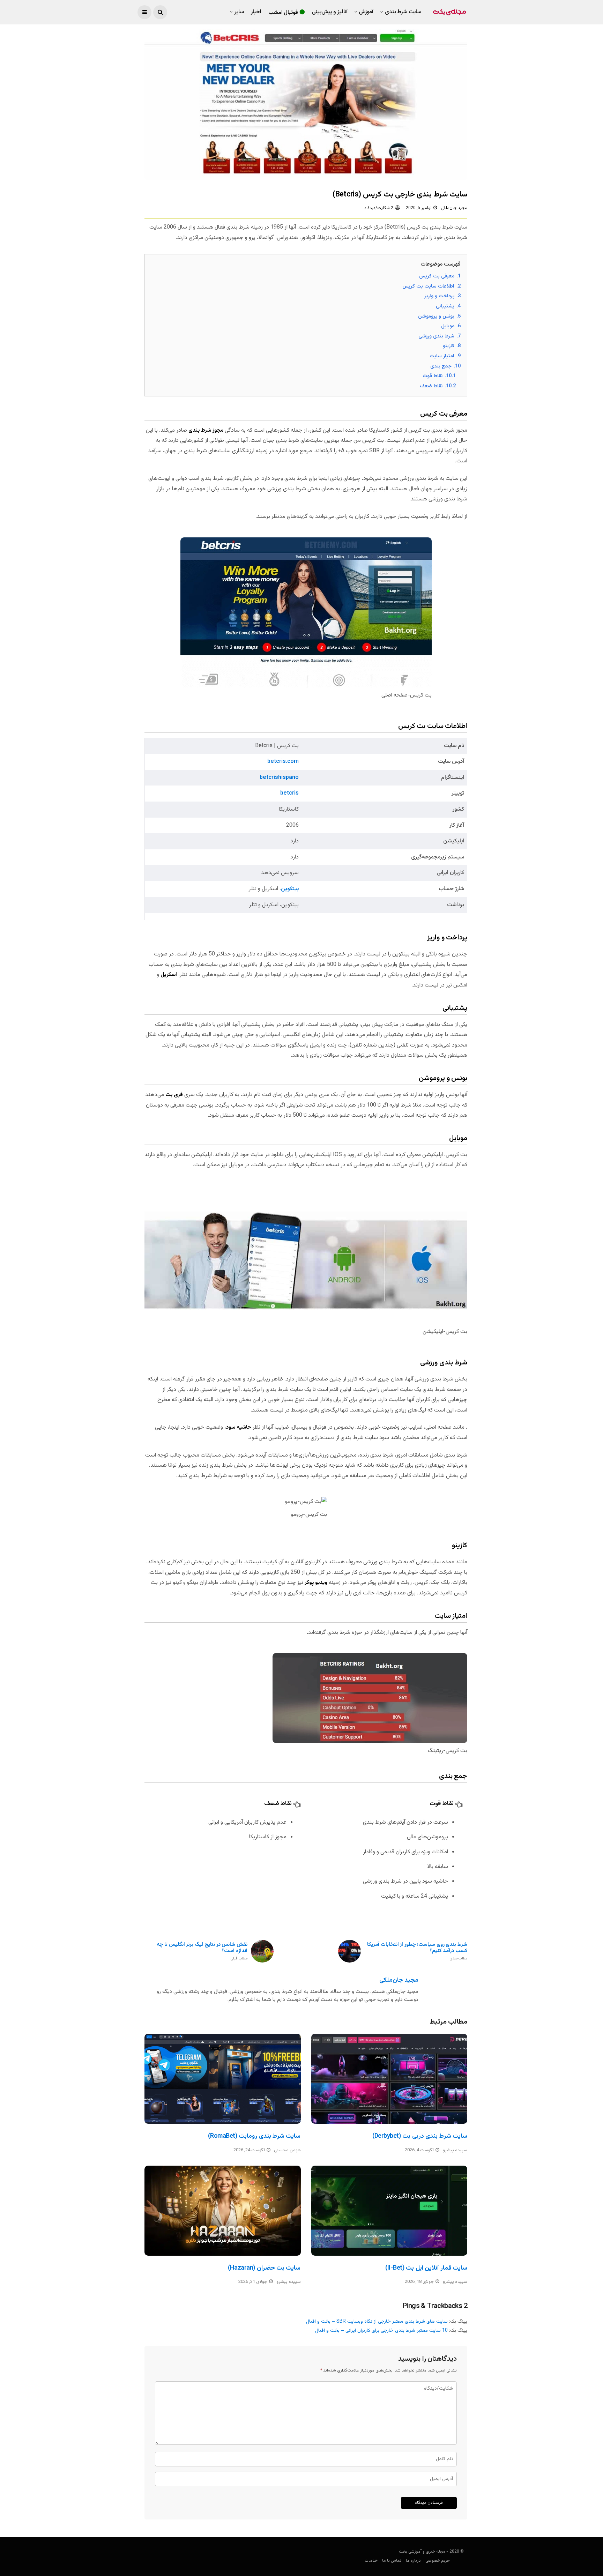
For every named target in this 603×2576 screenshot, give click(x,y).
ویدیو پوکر (316, 1583)
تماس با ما (392, 2561)
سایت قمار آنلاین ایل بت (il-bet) (426, 2268)
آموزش (366, 12)
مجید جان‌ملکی (454, 208)
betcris (289, 793)
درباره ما (413, 2561)
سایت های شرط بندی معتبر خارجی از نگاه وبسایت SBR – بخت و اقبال (377, 2322)
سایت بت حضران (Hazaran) (264, 2268)
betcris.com (283, 762)
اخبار (256, 12)
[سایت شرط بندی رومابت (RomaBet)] (223, 2079)
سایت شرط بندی (403, 12)
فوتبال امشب (283, 13)
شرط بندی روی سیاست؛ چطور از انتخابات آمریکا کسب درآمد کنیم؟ (417, 1952)
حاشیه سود (239, 1427)
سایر (239, 12)
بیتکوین (290, 889)
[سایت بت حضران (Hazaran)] (223, 2211)
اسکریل (169, 975)
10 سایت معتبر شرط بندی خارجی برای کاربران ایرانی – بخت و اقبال (381, 2331)
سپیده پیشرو (455, 2150)
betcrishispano (279, 778)
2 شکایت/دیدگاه (379, 208)
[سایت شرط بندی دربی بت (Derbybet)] (389, 2079)
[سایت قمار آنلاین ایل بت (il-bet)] (389, 2211)
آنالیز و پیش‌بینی (330, 12)
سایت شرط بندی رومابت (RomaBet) (254, 2136)
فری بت (174, 1095)
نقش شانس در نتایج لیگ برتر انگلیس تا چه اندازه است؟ (202, 1952)
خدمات (371, 2561)
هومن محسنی (287, 2150)
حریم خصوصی (438, 2561)
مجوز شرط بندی (206, 430)
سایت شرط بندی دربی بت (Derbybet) (420, 2136)
